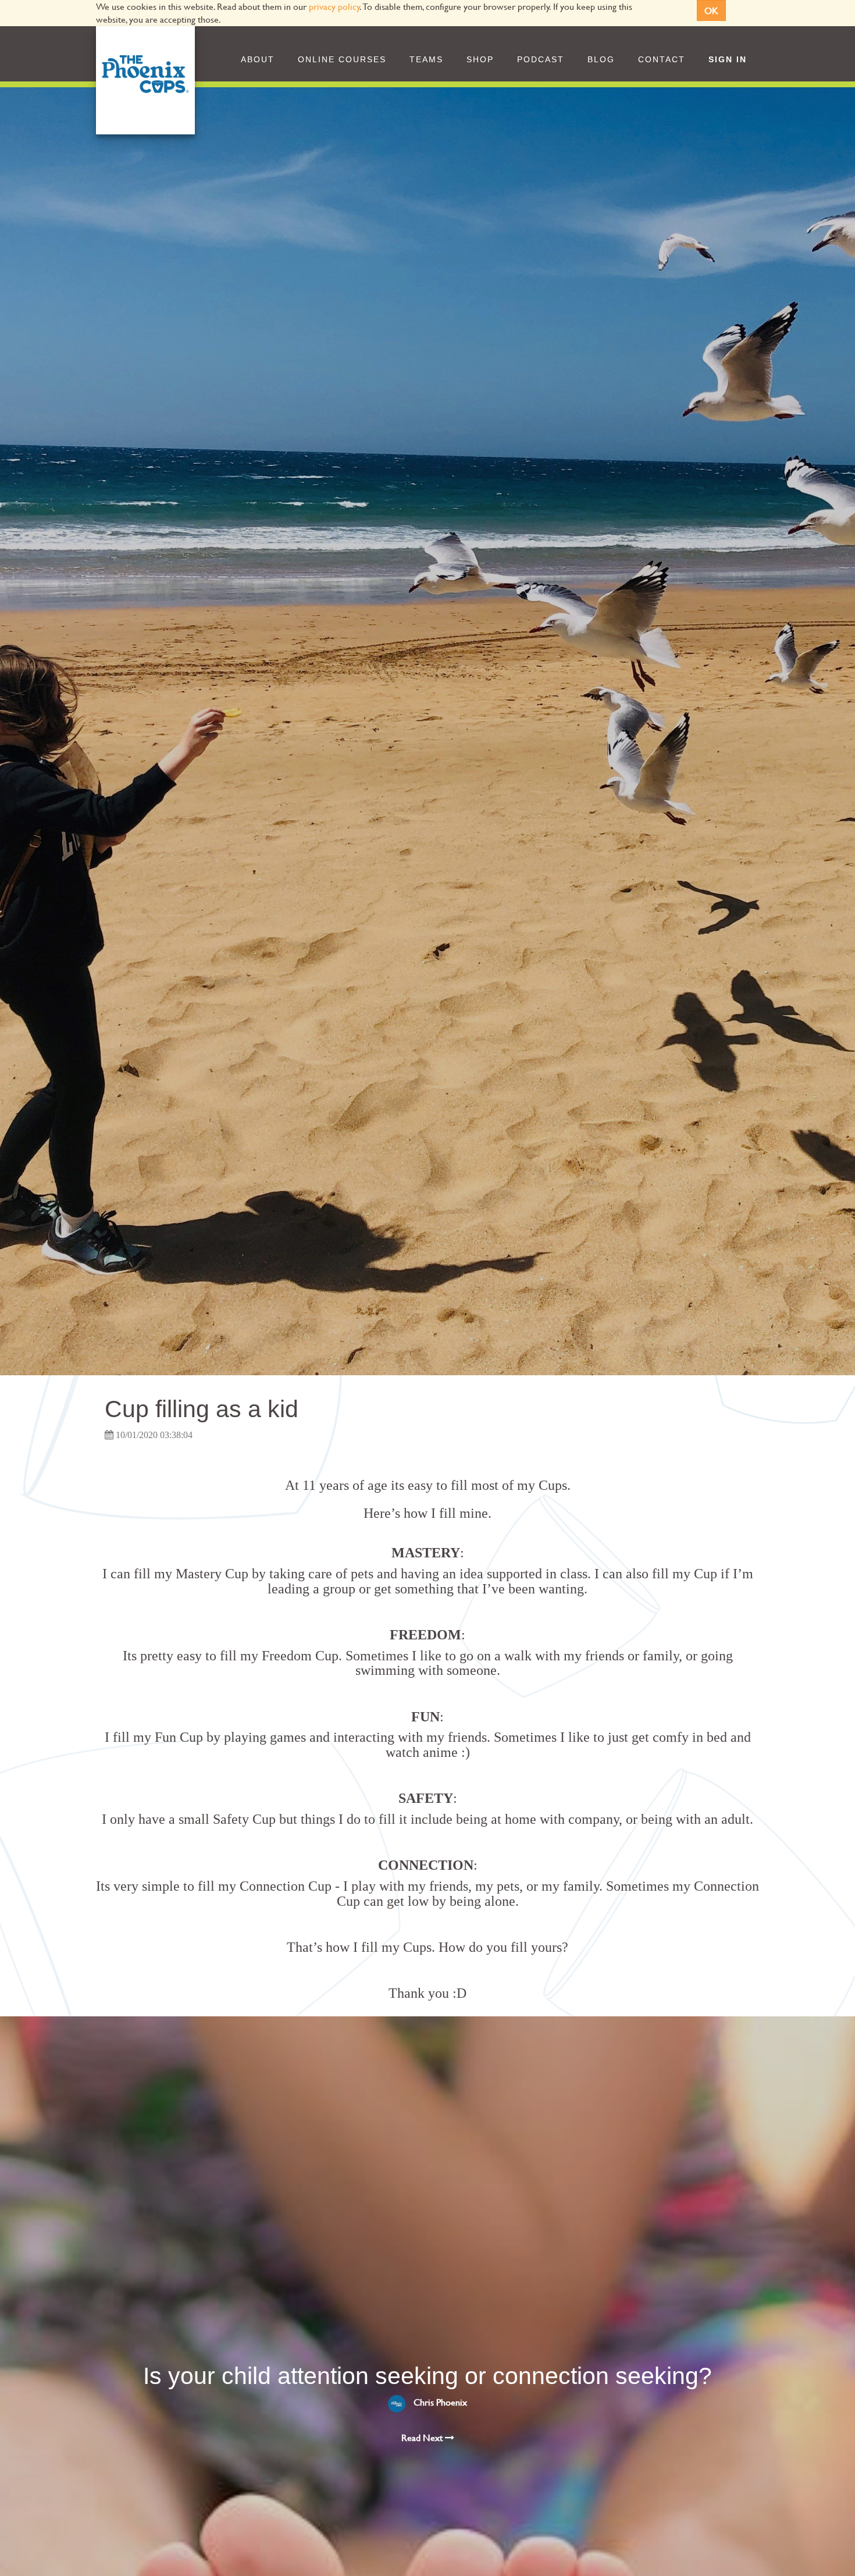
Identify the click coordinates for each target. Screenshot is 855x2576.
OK (711, 10)
